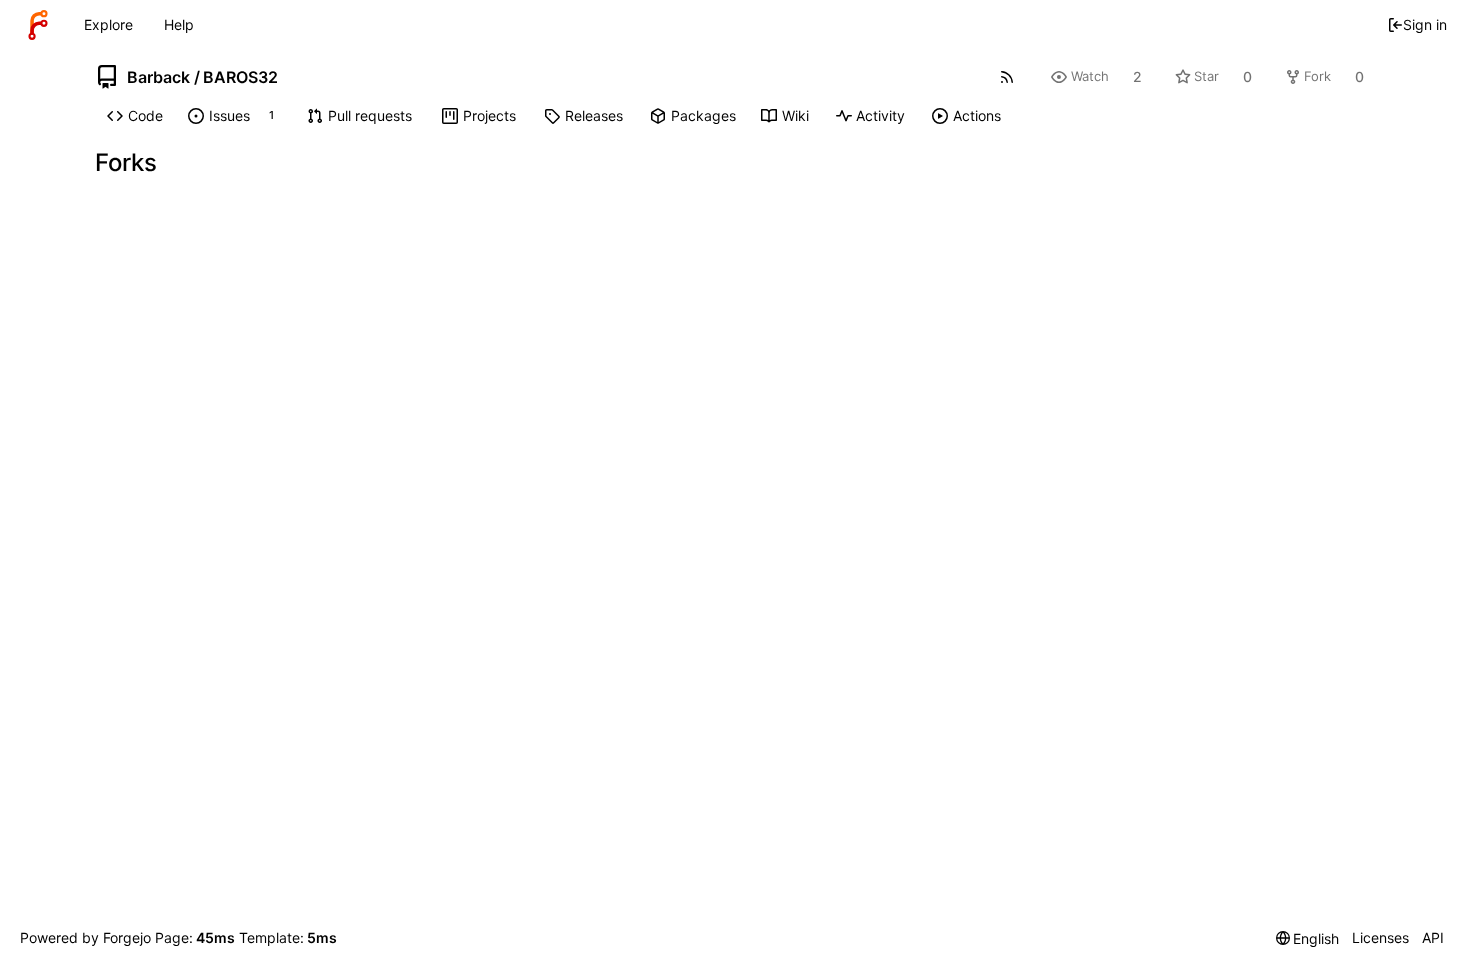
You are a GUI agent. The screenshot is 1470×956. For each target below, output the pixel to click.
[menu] (1308, 938)
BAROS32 (240, 77)
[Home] (38, 25)
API (1433, 937)
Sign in (1425, 24)
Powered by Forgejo (85, 937)
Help (179, 24)
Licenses (1380, 937)
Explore (108, 24)
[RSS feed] (1007, 76)
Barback (158, 77)
